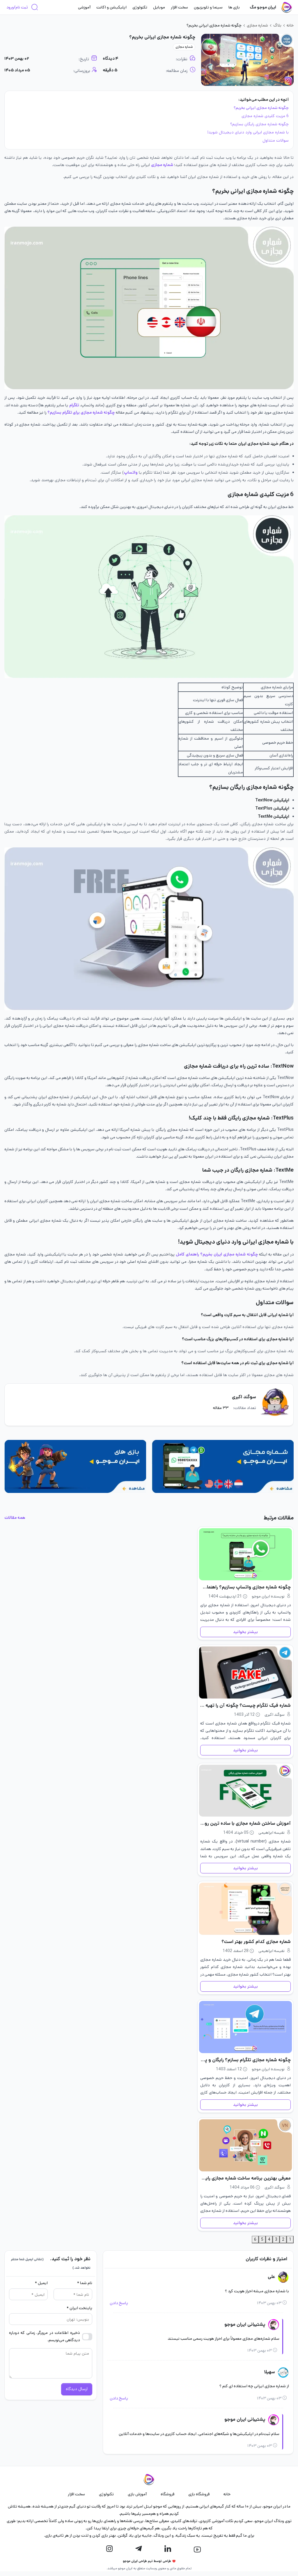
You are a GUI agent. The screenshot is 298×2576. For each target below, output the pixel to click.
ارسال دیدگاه (77, 2389)
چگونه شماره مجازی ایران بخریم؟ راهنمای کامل (217, 1254)
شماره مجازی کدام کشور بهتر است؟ (256, 1942)
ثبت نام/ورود (17, 7)
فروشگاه (167, 2494)
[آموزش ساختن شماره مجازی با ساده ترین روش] (245, 1791)
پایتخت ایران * (79, 2308)
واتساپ (131, 472)
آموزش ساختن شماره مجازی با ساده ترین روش (245, 1823)
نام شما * (85, 2283)
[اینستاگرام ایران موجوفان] (109, 2549)
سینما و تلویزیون (208, 7)
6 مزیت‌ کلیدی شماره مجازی (265, 116)
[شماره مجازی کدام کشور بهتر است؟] (245, 1909)
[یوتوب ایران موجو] (197, 2549)
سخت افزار (179, 7)
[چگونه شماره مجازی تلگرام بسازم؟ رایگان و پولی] (245, 2027)
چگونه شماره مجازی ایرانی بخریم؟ (261, 108)
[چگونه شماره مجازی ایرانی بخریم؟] (247, 60)
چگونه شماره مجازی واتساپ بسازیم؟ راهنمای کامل (245, 1587)
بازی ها (234, 7)
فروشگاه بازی (199, 2494)
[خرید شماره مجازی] (223, 1466)
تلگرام (74, 405)
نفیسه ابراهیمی (272, 1833)
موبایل (159, 7)
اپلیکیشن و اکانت (111, 7)
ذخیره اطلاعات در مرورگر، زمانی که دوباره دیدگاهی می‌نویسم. (44, 2336)
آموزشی (84, 7)
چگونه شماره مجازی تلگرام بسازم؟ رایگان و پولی (245, 2060)
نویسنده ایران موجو (268, 1596)
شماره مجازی (257, 25)
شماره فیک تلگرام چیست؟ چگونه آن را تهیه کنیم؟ (245, 1705)
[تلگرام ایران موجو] (139, 2549)
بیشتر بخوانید (245, 1632)
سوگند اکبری (244, 1397)
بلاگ (277, 25)
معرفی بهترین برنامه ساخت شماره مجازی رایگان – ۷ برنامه (245, 2178)
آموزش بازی (137, 2494)
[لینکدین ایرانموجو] (168, 2549)
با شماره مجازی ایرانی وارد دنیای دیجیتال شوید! (248, 132)
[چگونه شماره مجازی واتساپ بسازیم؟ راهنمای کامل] (245, 1554)
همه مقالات (15, 1518)
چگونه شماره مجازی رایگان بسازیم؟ (259, 124)
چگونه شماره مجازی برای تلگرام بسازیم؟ (81, 412)
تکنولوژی (140, 7)
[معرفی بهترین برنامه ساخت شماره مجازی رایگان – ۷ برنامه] (245, 2145)
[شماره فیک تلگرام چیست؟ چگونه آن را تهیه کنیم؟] (245, 1673)
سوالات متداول (276, 140)
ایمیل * (41, 2283)
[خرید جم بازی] (75, 1466)
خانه (290, 25)
